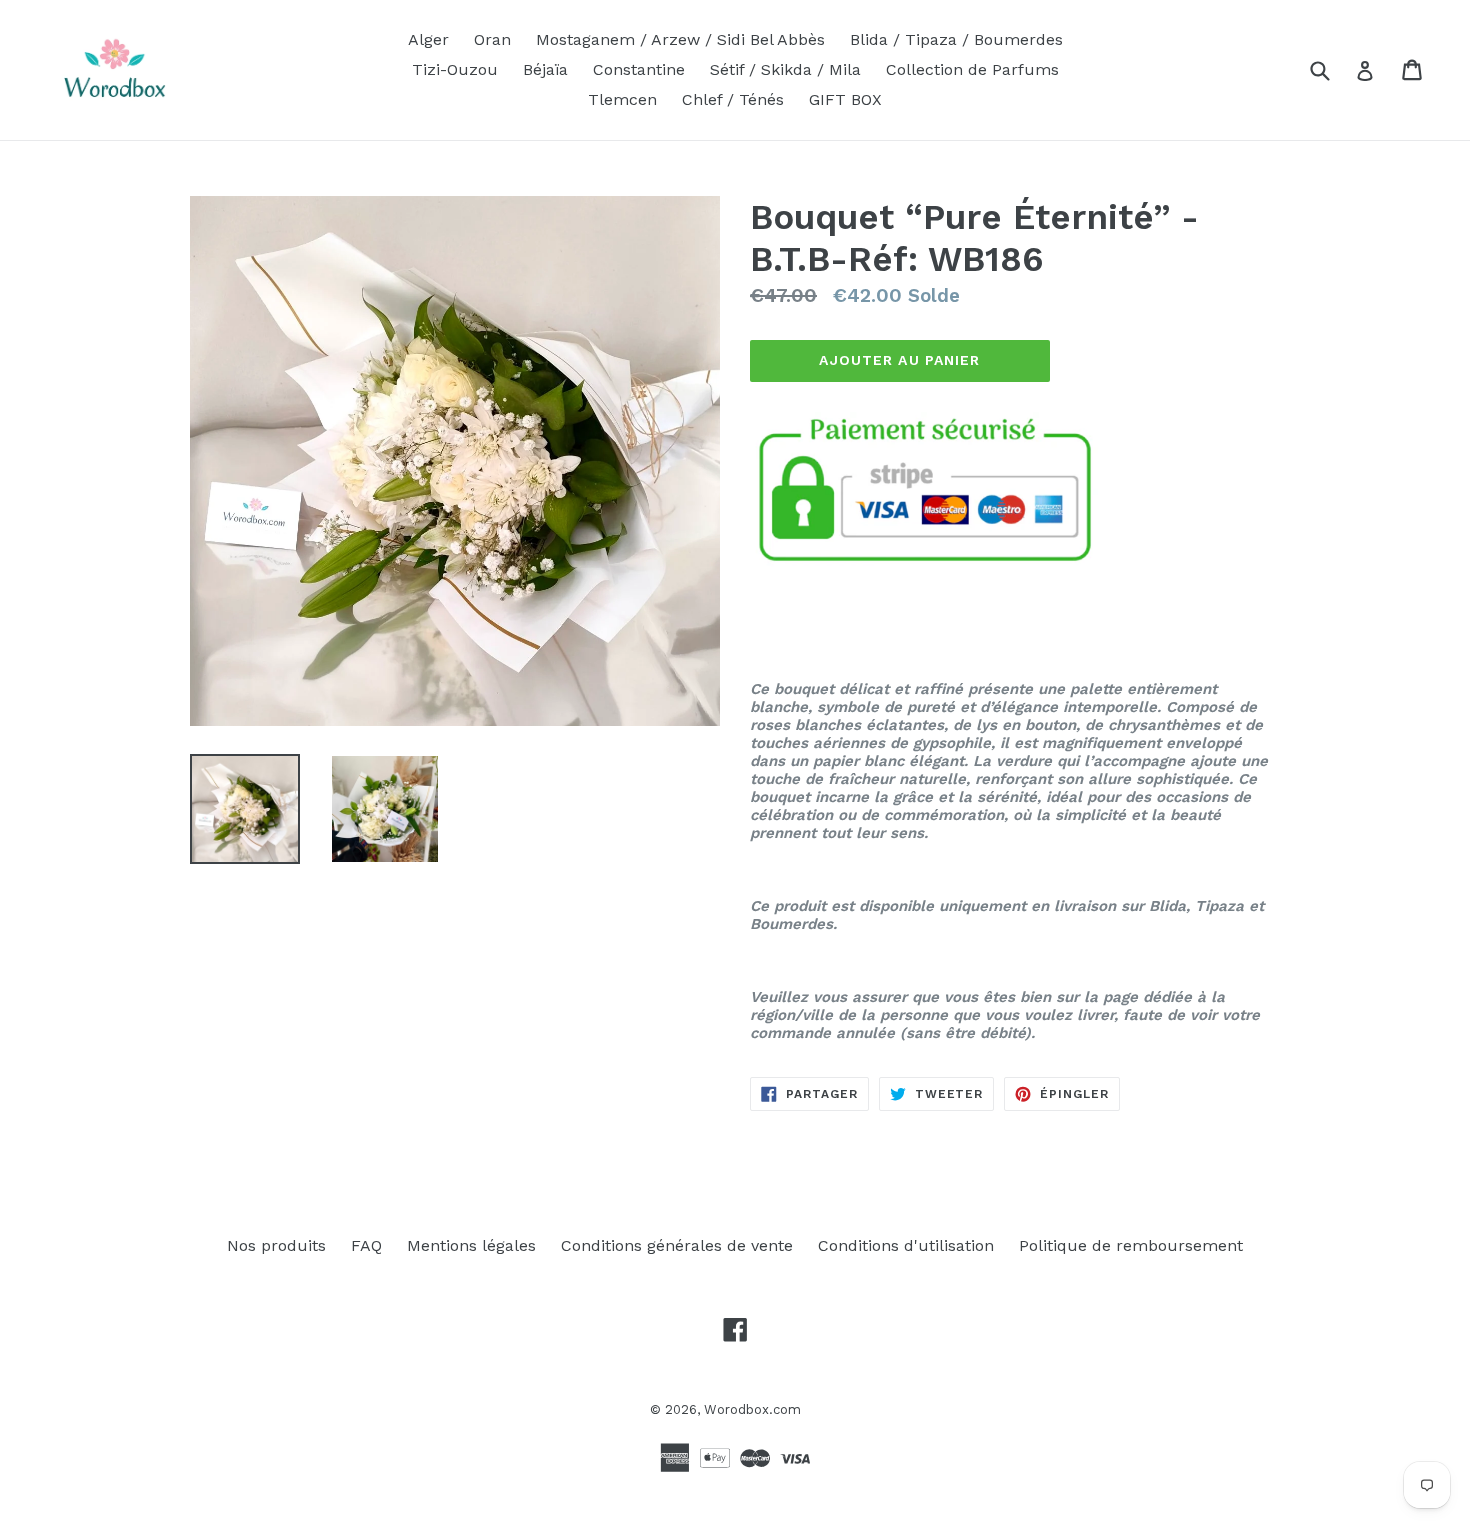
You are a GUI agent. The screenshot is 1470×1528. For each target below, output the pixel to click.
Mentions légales (471, 1245)
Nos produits (276, 1245)
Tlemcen (622, 99)
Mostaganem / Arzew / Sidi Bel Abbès (680, 39)
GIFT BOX (845, 99)
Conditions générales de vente (677, 1245)
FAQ (366, 1245)
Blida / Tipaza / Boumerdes (956, 39)
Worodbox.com (752, 1409)
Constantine (639, 69)
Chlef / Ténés (733, 99)
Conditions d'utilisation (906, 1245)
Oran (492, 39)
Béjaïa (545, 69)
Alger (428, 39)
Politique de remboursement (1131, 1245)
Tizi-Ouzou (455, 69)
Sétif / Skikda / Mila (785, 69)
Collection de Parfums (972, 69)
